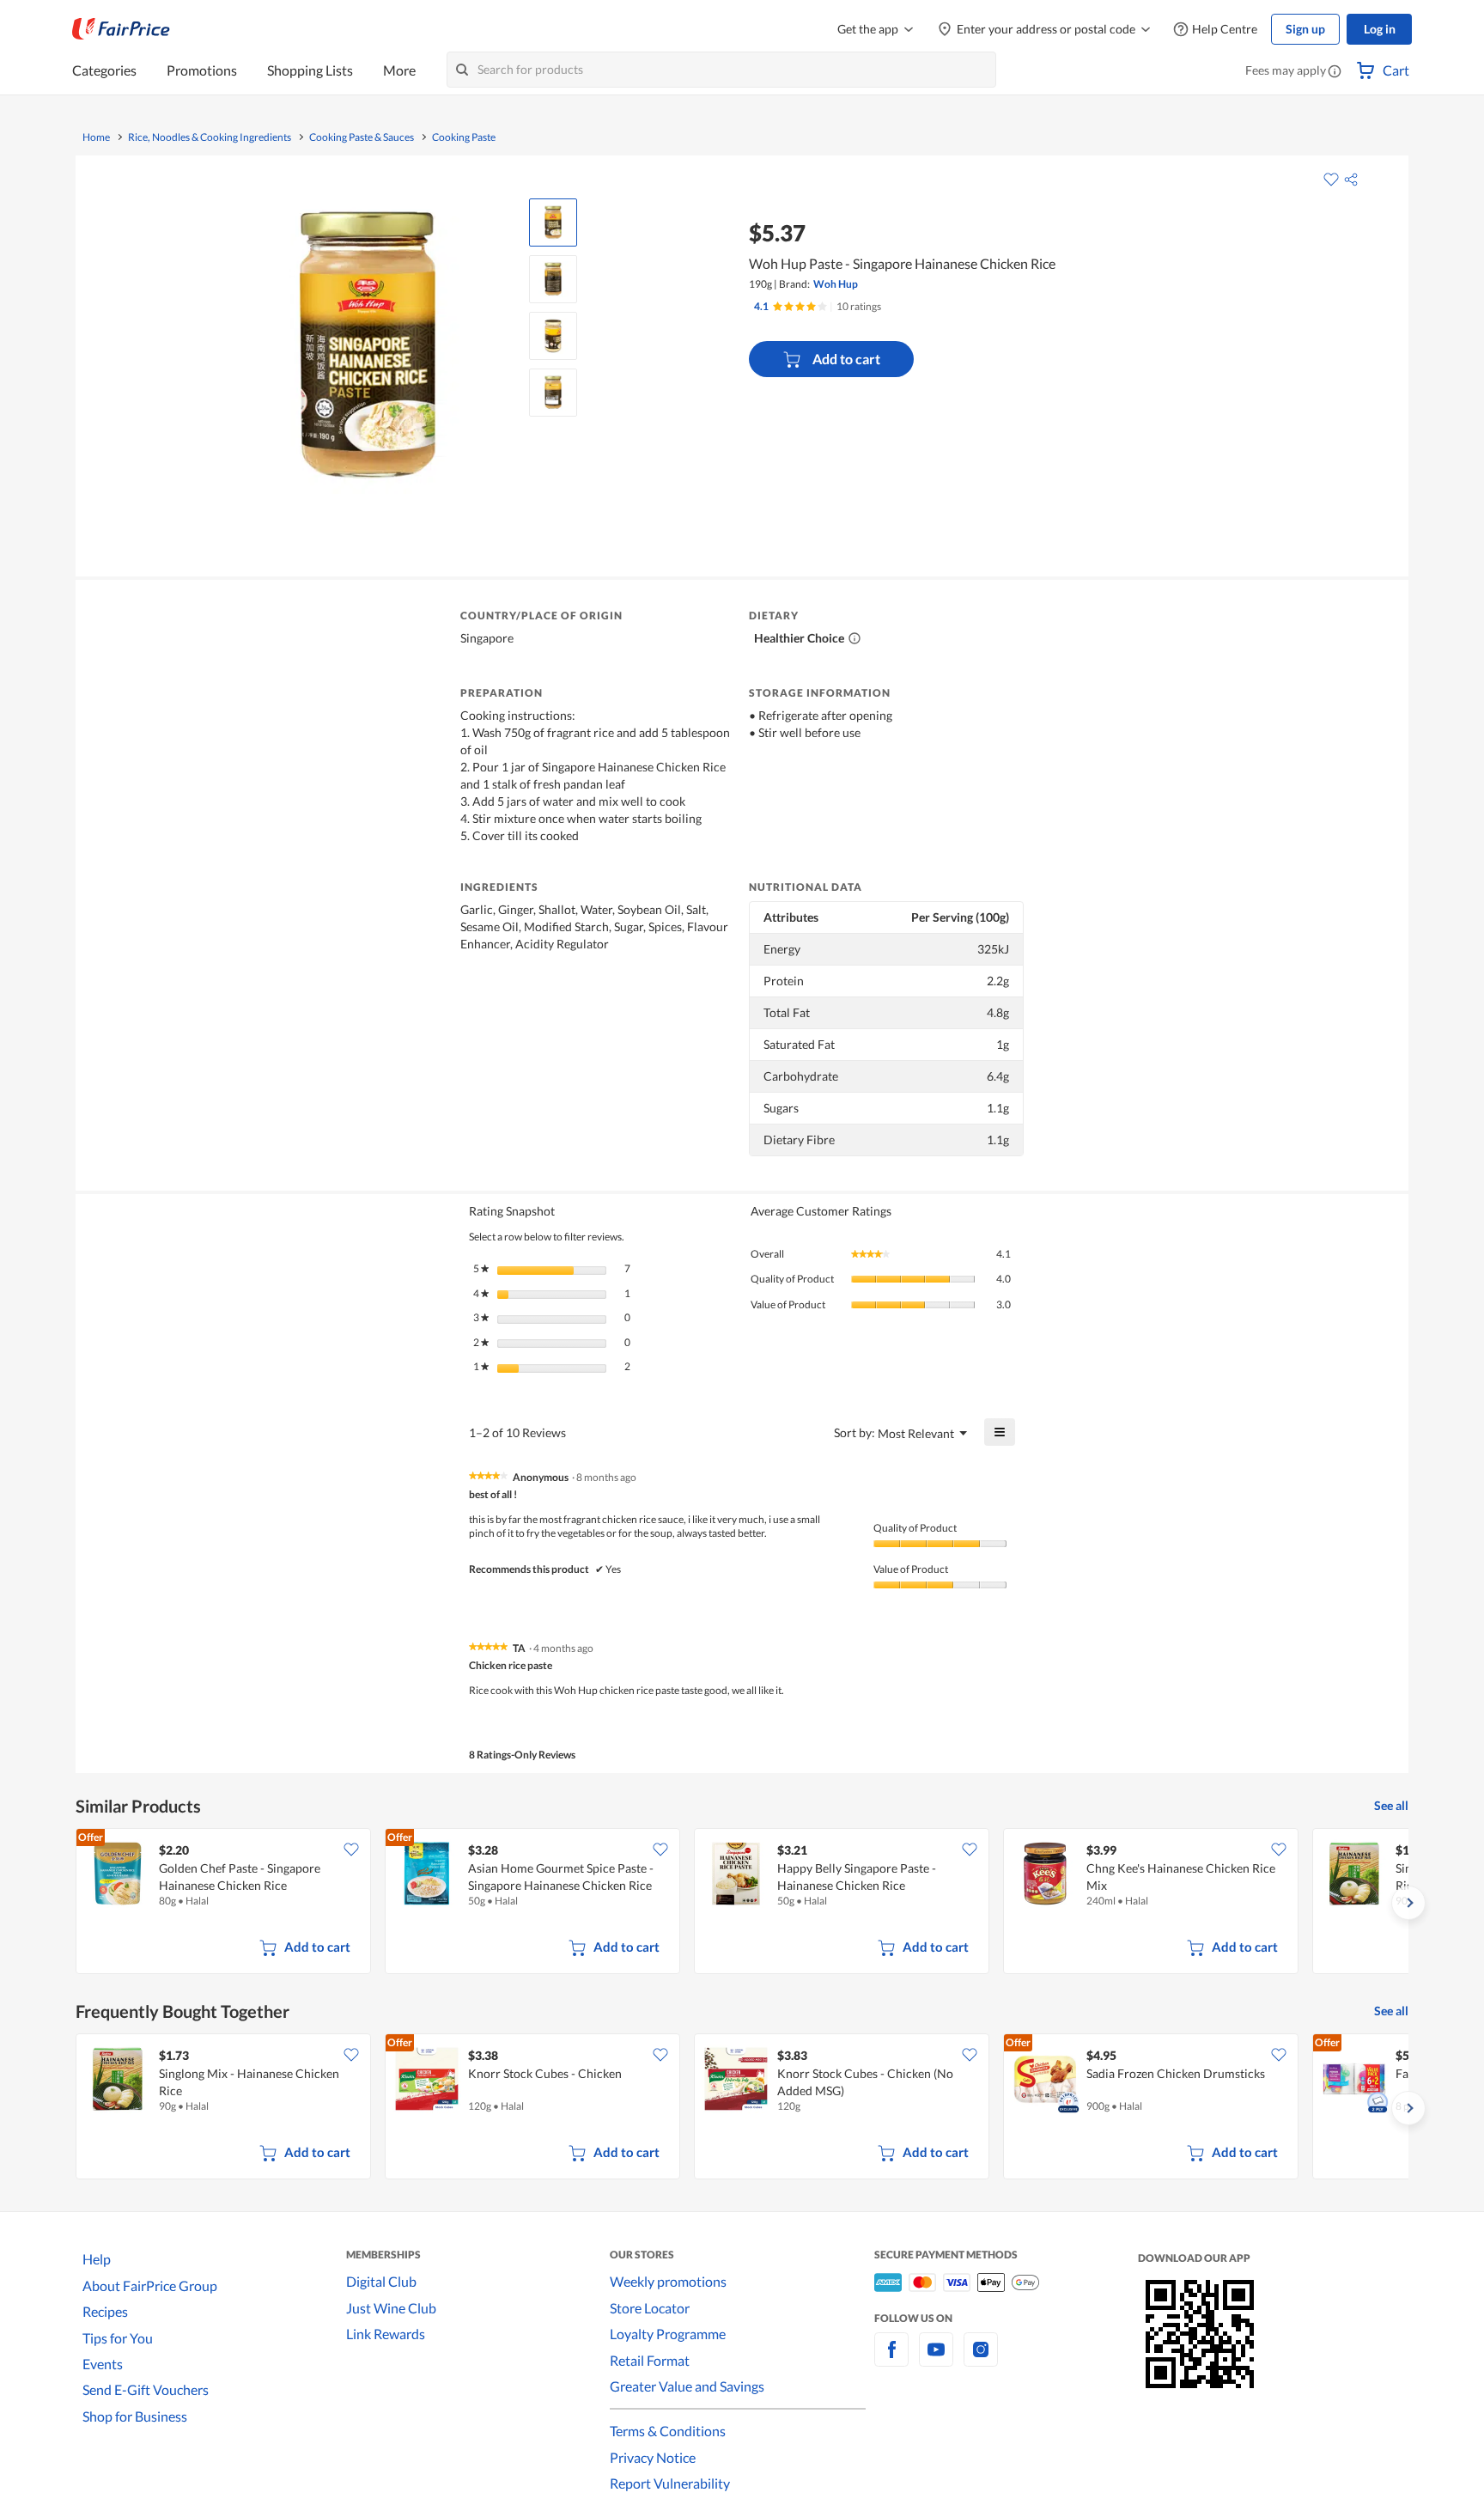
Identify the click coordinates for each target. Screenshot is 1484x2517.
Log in (1380, 29)
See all (1391, 1805)
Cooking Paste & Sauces (362, 137)
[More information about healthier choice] (855, 638)
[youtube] (936, 2359)
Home (96, 137)
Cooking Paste (464, 137)
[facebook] (891, 2359)
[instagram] (981, 2359)
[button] (1335, 72)
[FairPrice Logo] (121, 29)
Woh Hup (836, 284)
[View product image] (553, 222)
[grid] (742, 1903)
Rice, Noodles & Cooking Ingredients (210, 137)
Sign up (1305, 29)
